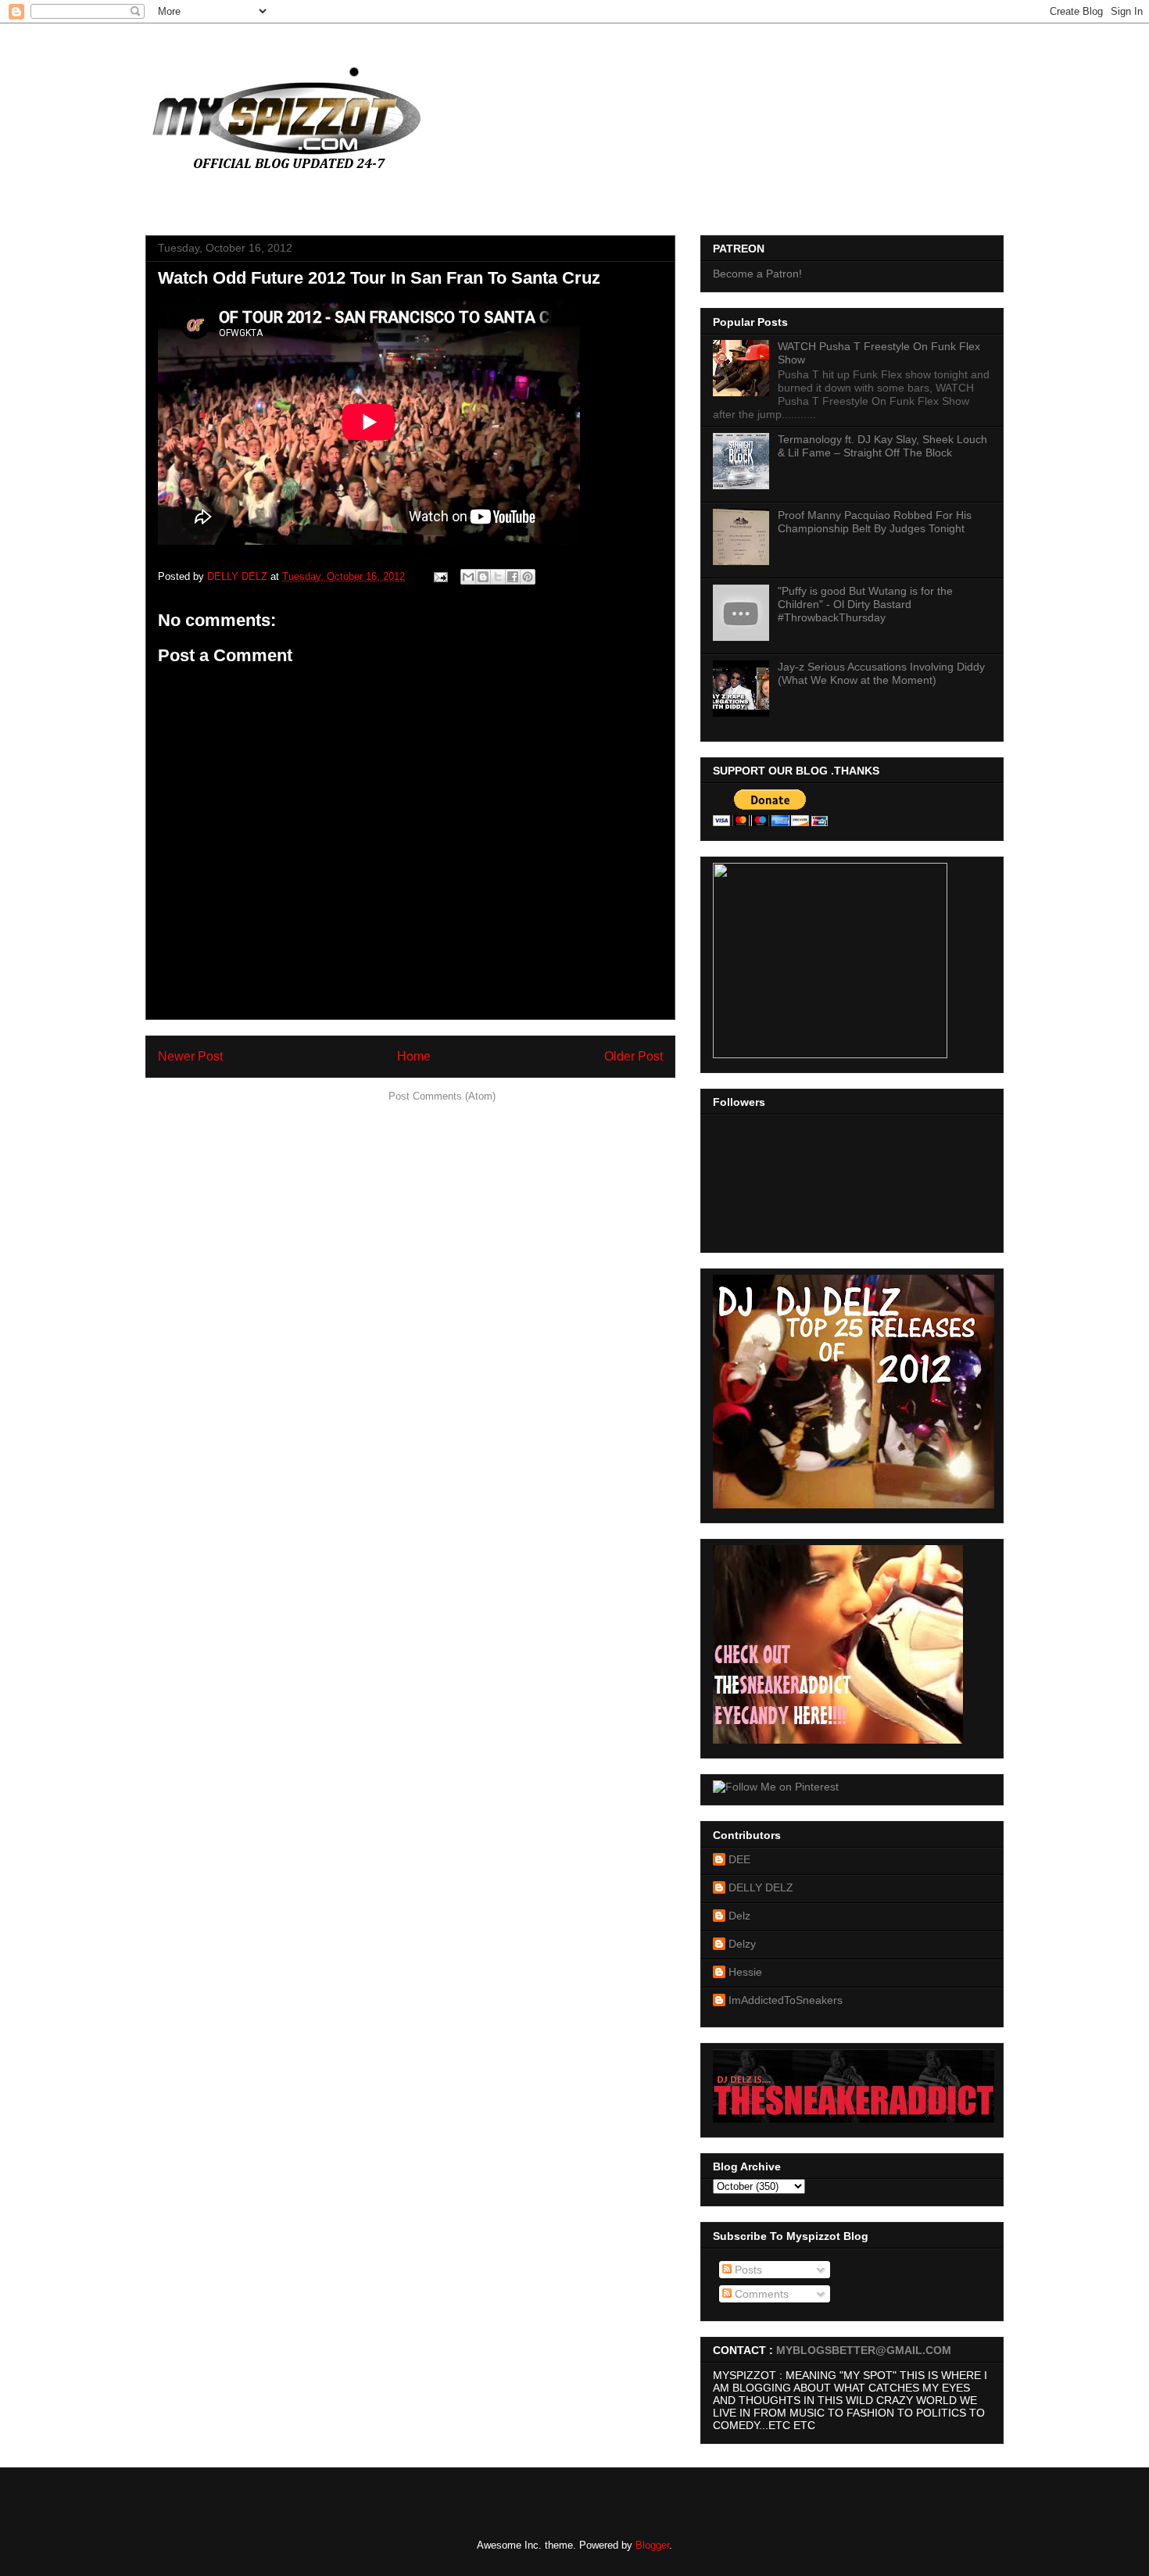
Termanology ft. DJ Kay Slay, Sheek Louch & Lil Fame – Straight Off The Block (882, 446)
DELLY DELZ (761, 1887)
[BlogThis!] (483, 577)
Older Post (634, 1056)
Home (414, 1056)
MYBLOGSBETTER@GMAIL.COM (864, 2350)
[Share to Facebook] (513, 577)
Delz (739, 1916)
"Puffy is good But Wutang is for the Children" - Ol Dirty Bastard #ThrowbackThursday (865, 604)
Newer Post (190, 1056)
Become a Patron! (757, 274)
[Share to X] (498, 577)
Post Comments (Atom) (442, 1096)
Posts (747, 2270)
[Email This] (468, 577)
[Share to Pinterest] (528, 577)
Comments (760, 2294)
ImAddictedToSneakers (786, 2000)
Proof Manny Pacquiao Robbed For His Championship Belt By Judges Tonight (875, 522)
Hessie (745, 1972)
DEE (739, 1859)
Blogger (652, 2545)
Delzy (742, 1944)
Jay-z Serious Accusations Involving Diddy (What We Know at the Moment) (881, 673)
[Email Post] (440, 576)
